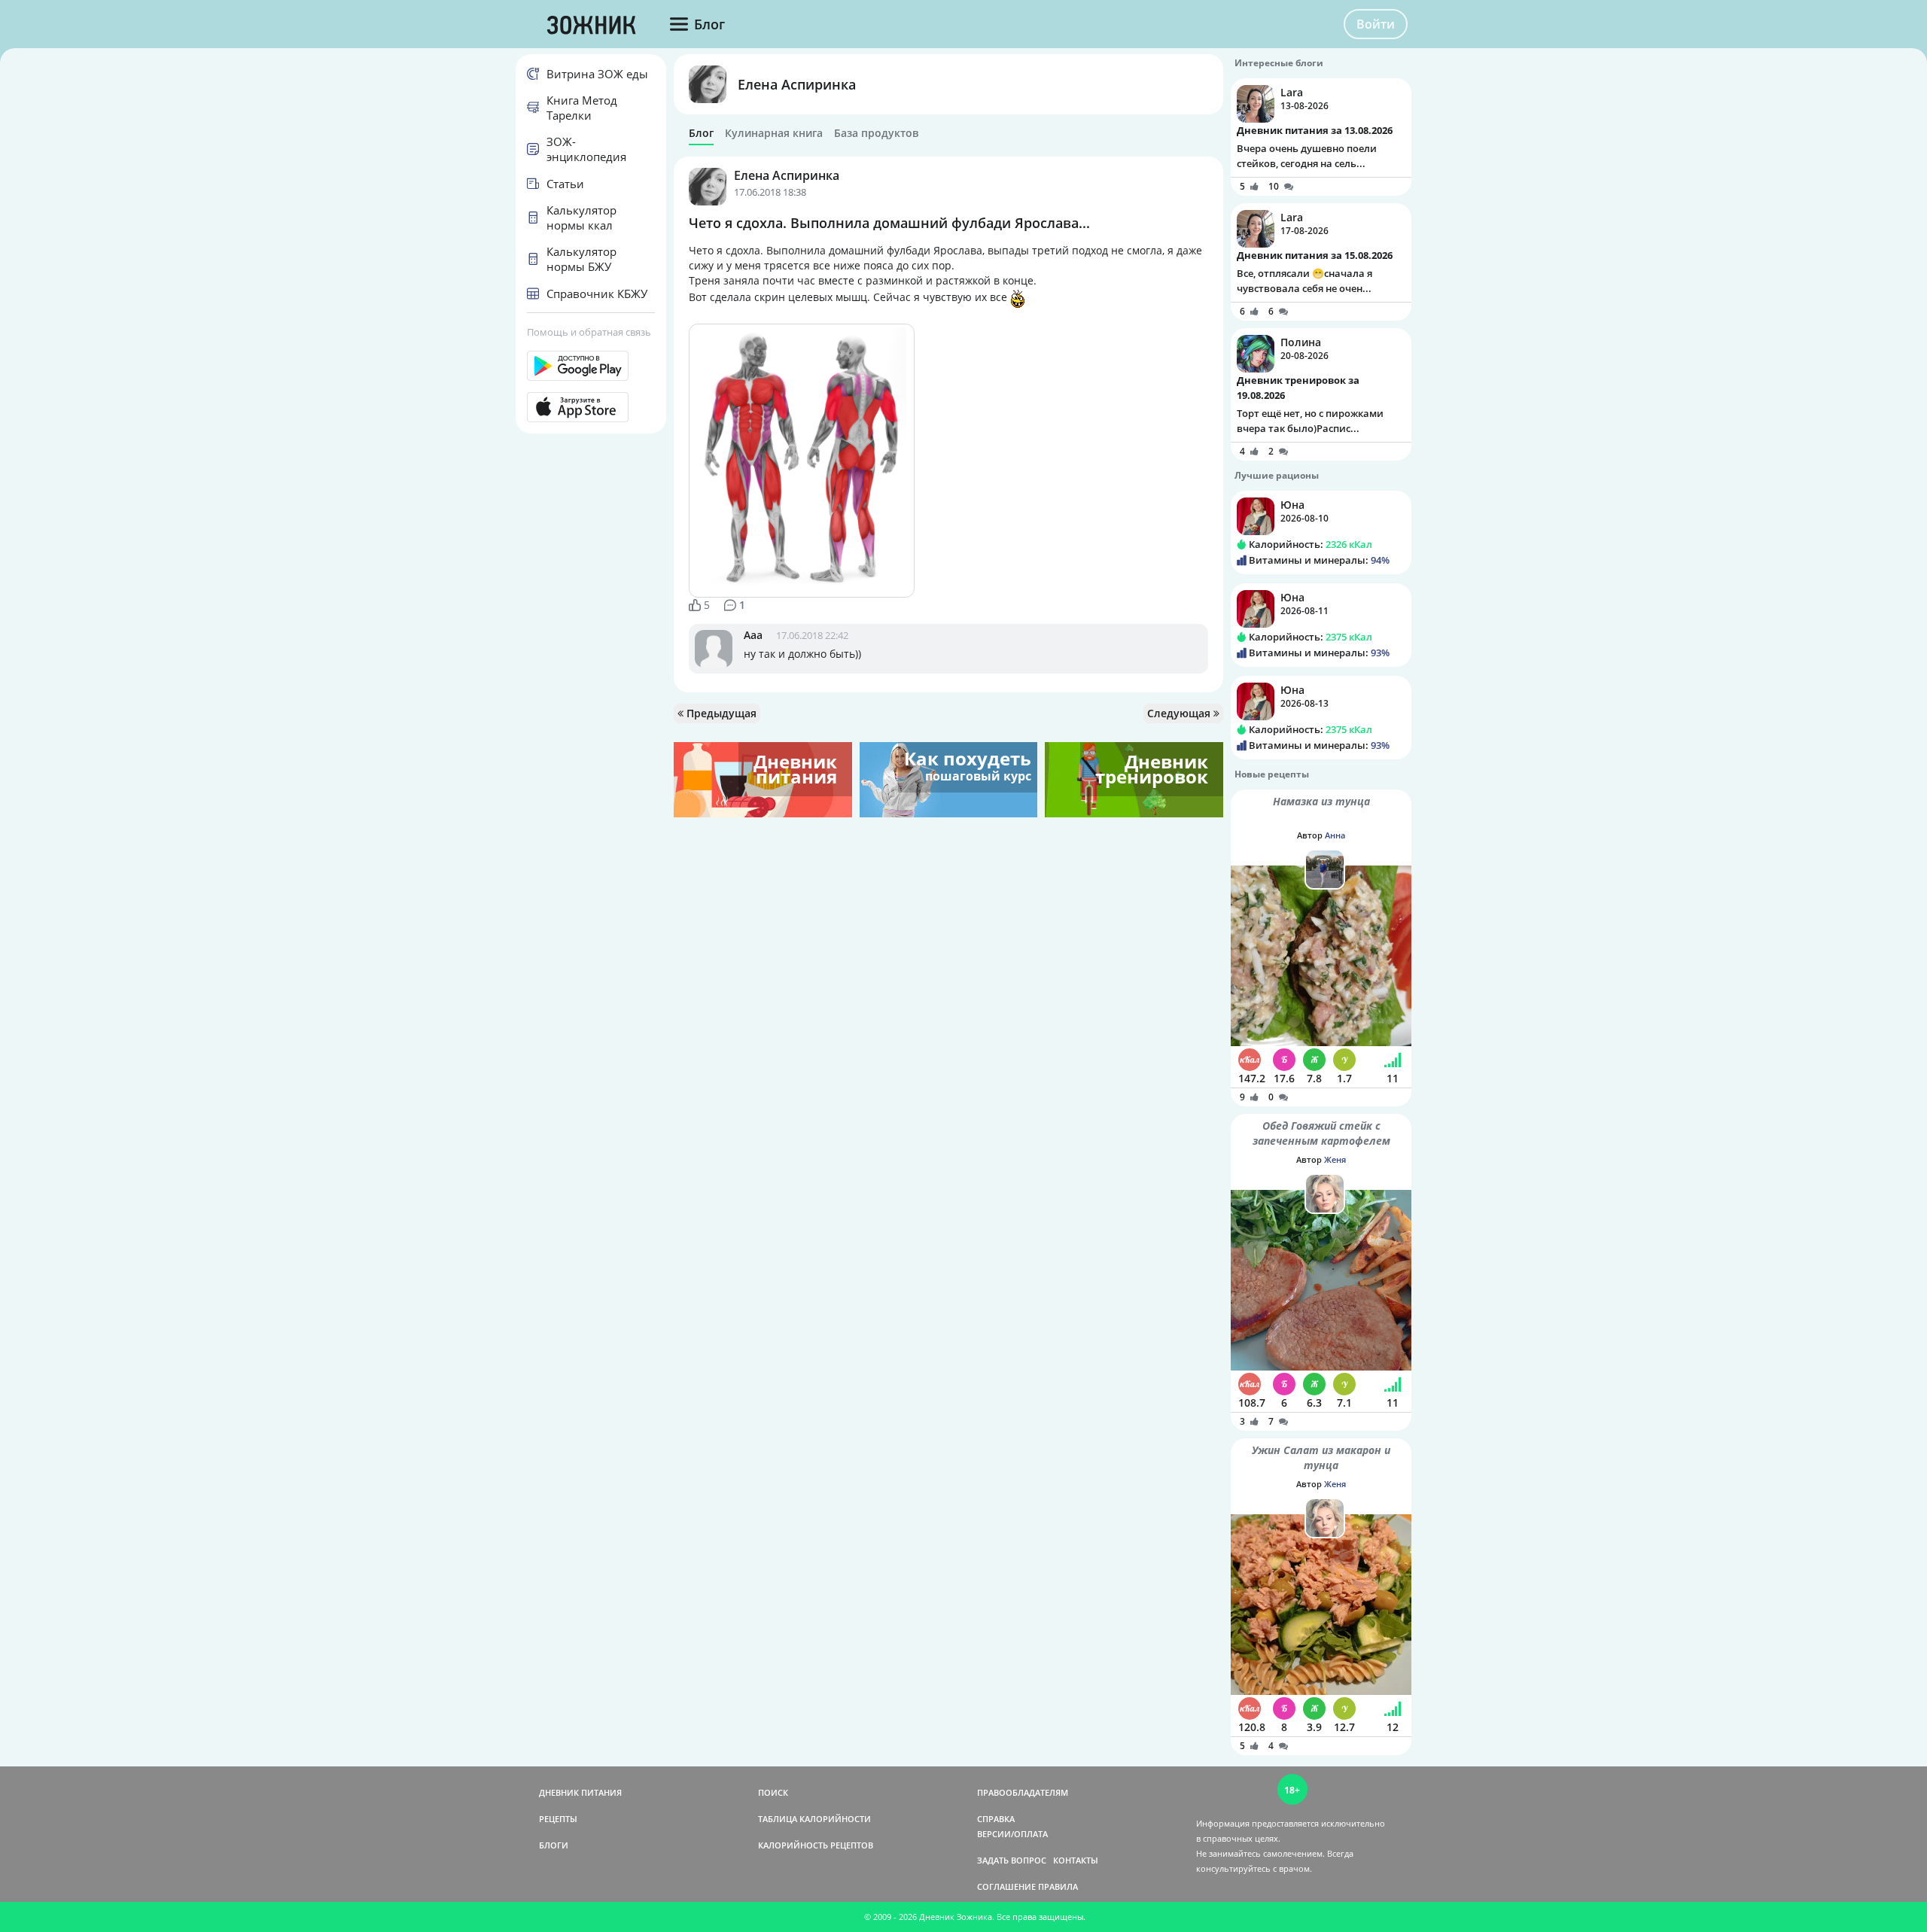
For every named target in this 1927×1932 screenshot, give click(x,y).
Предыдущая (720, 713)
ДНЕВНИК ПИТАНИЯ (580, 1792)
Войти (1376, 24)
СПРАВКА (996, 1819)
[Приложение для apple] (591, 407)
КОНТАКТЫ (1076, 1860)
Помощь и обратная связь (589, 332)
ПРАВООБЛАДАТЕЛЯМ (1023, 1792)
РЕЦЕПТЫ (558, 1819)
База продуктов (876, 133)
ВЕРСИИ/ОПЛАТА (1012, 1834)
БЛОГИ (554, 1845)
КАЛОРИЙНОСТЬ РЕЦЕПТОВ (816, 1845)
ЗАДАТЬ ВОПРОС (1012, 1860)
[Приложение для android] (591, 366)
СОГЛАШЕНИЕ (1006, 1886)
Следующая (1180, 713)
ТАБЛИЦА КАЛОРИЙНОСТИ (814, 1819)
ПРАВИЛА (1058, 1886)
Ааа (753, 635)
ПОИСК (773, 1792)
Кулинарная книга (774, 133)
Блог (701, 133)
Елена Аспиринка (797, 84)
